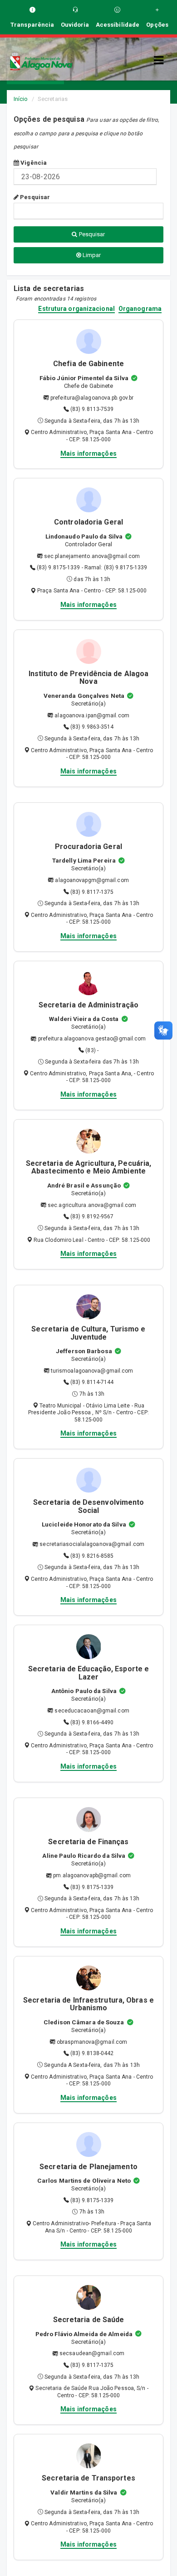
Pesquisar (34, 197)
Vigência (33, 163)
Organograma (140, 309)
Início (21, 99)
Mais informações (88, 453)
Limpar (91, 255)
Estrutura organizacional (76, 309)
